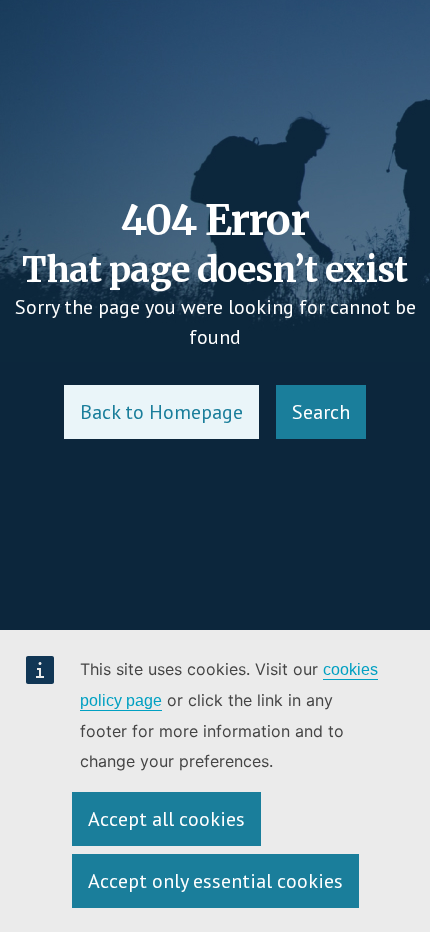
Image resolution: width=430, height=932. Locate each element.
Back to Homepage (161, 412)
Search (321, 412)
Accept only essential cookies (215, 881)
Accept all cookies (166, 819)
